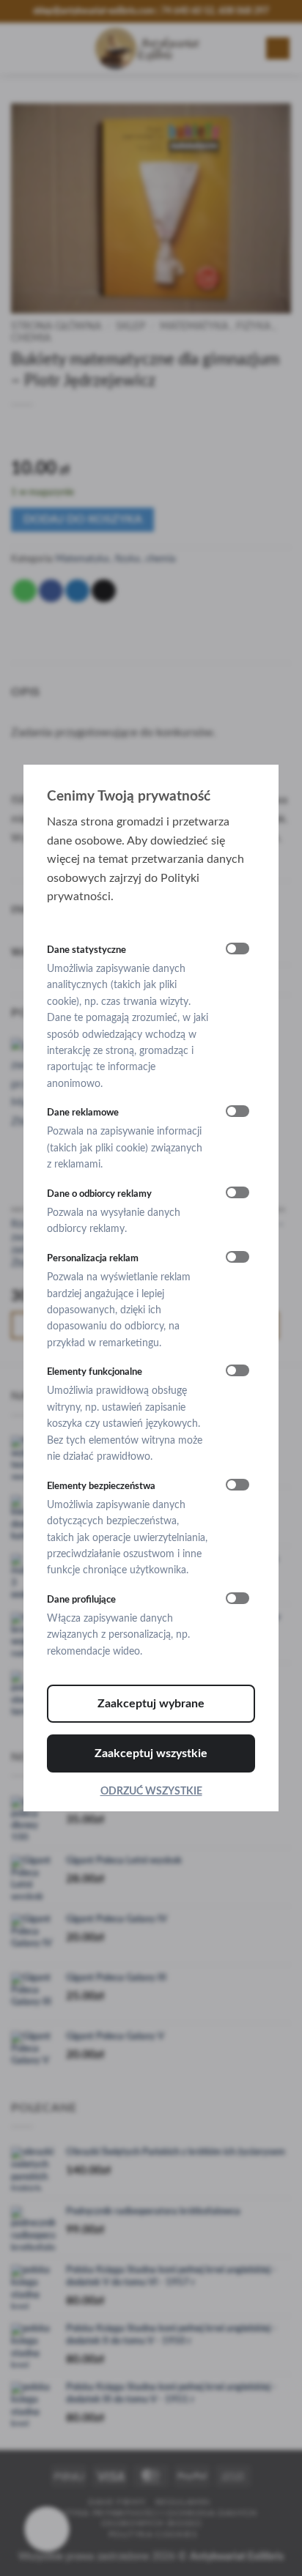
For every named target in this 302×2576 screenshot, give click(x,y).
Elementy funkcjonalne (95, 1372)
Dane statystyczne (86, 950)
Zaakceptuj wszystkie (151, 1753)
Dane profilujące (81, 1600)
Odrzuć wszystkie (151, 1792)
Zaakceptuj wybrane (151, 1704)
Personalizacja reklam (93, 1258)
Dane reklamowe (83, 1113)
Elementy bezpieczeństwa (101, 1486)
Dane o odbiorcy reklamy (99, 1194)
